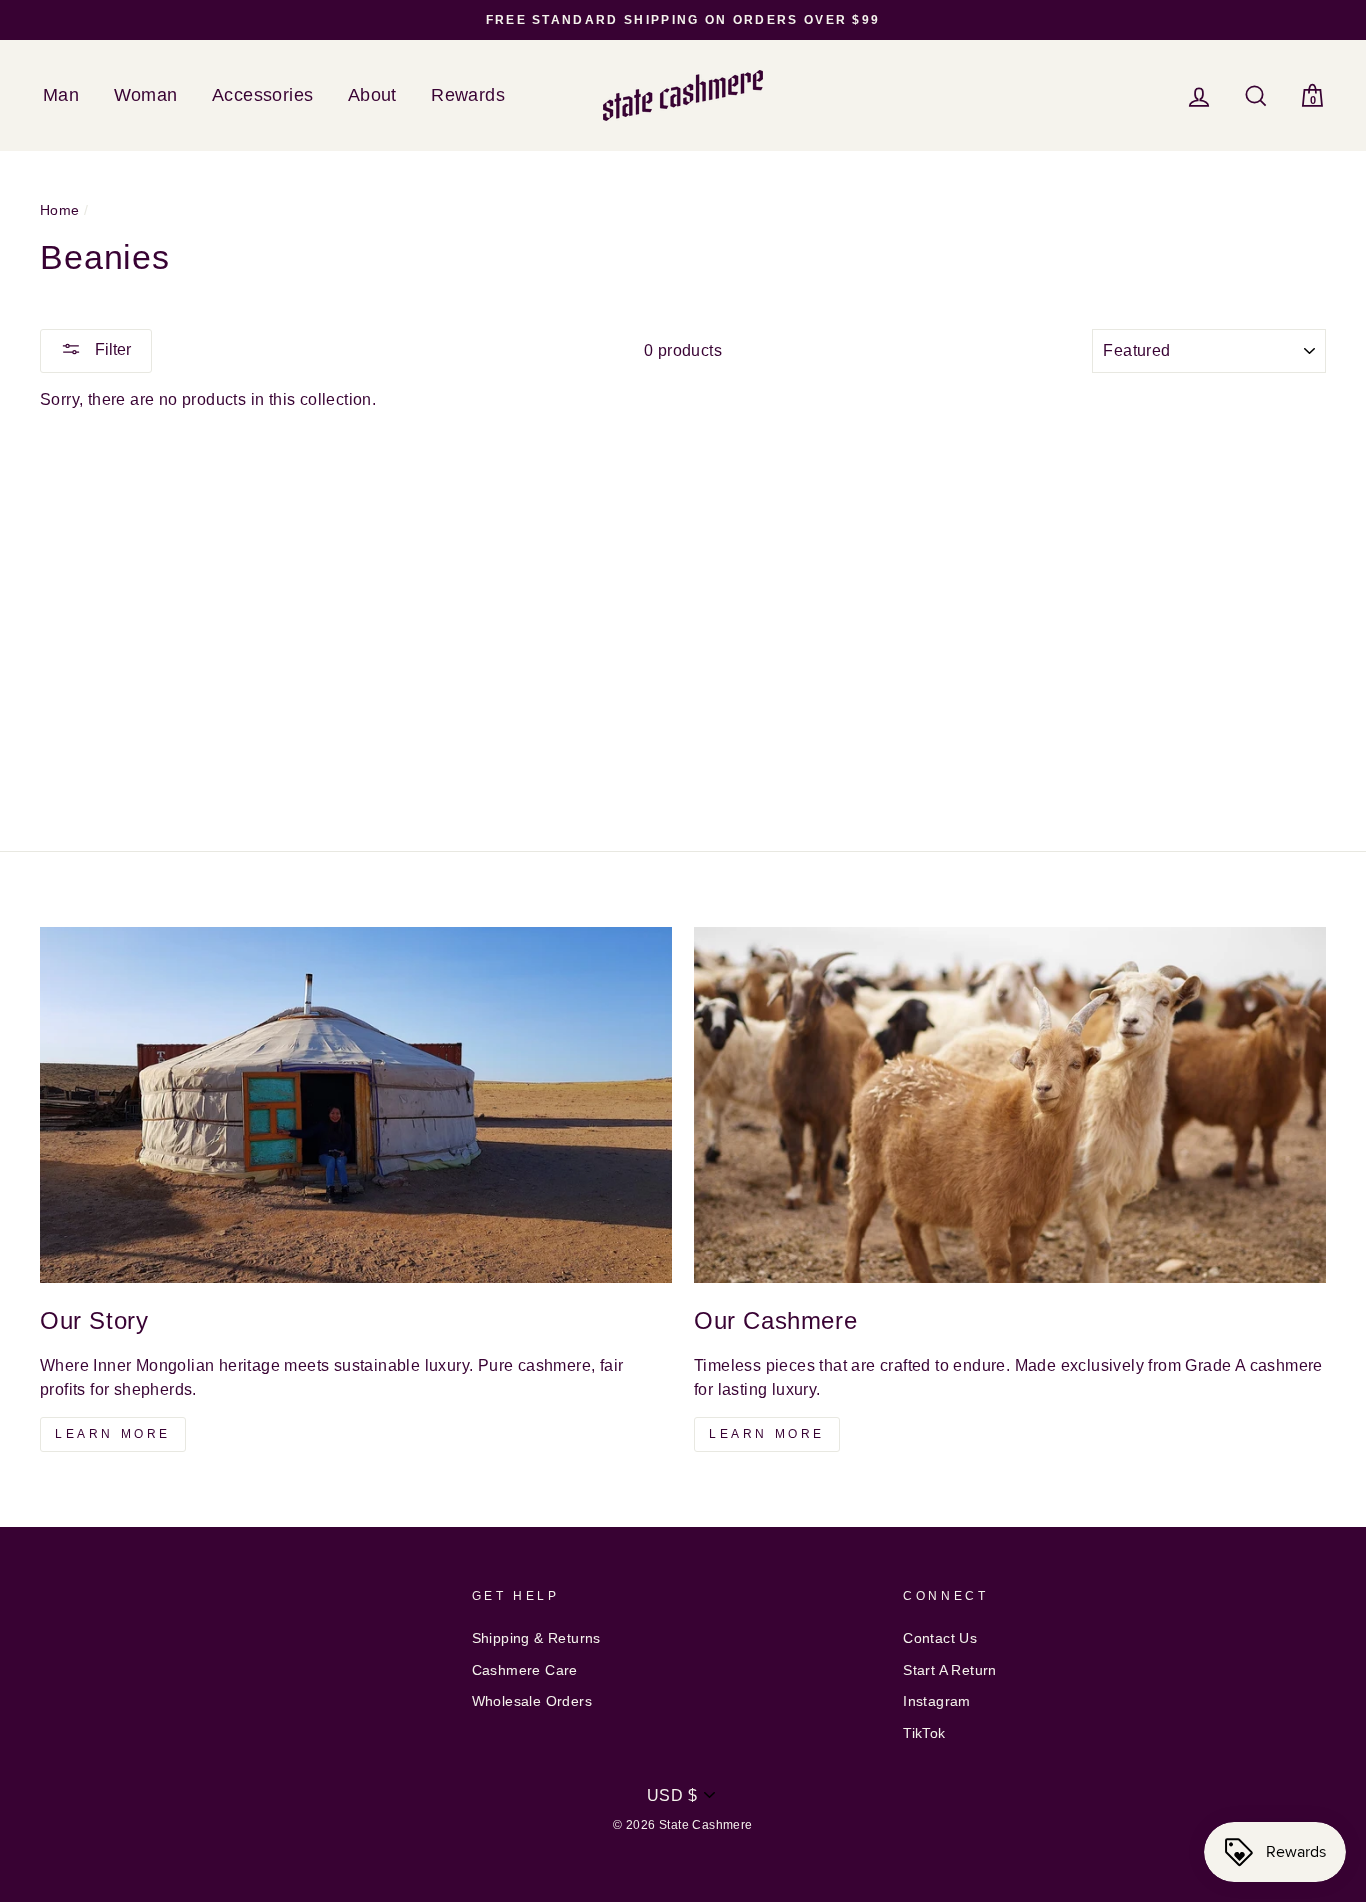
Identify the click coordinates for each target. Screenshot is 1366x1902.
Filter (111, 349)
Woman (146, 95)
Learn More (113, 1434)
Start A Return (950, 1670)
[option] (683, 20)
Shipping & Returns (536, 1638)
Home (60, 210)
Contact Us (940, 1638)
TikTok (924, 1733)
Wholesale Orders (532, 1701)
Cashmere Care (525, 1670)
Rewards (468, 95)
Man (61, 95)
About (372, 95)
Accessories (262, 95)
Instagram (937, 1701)
